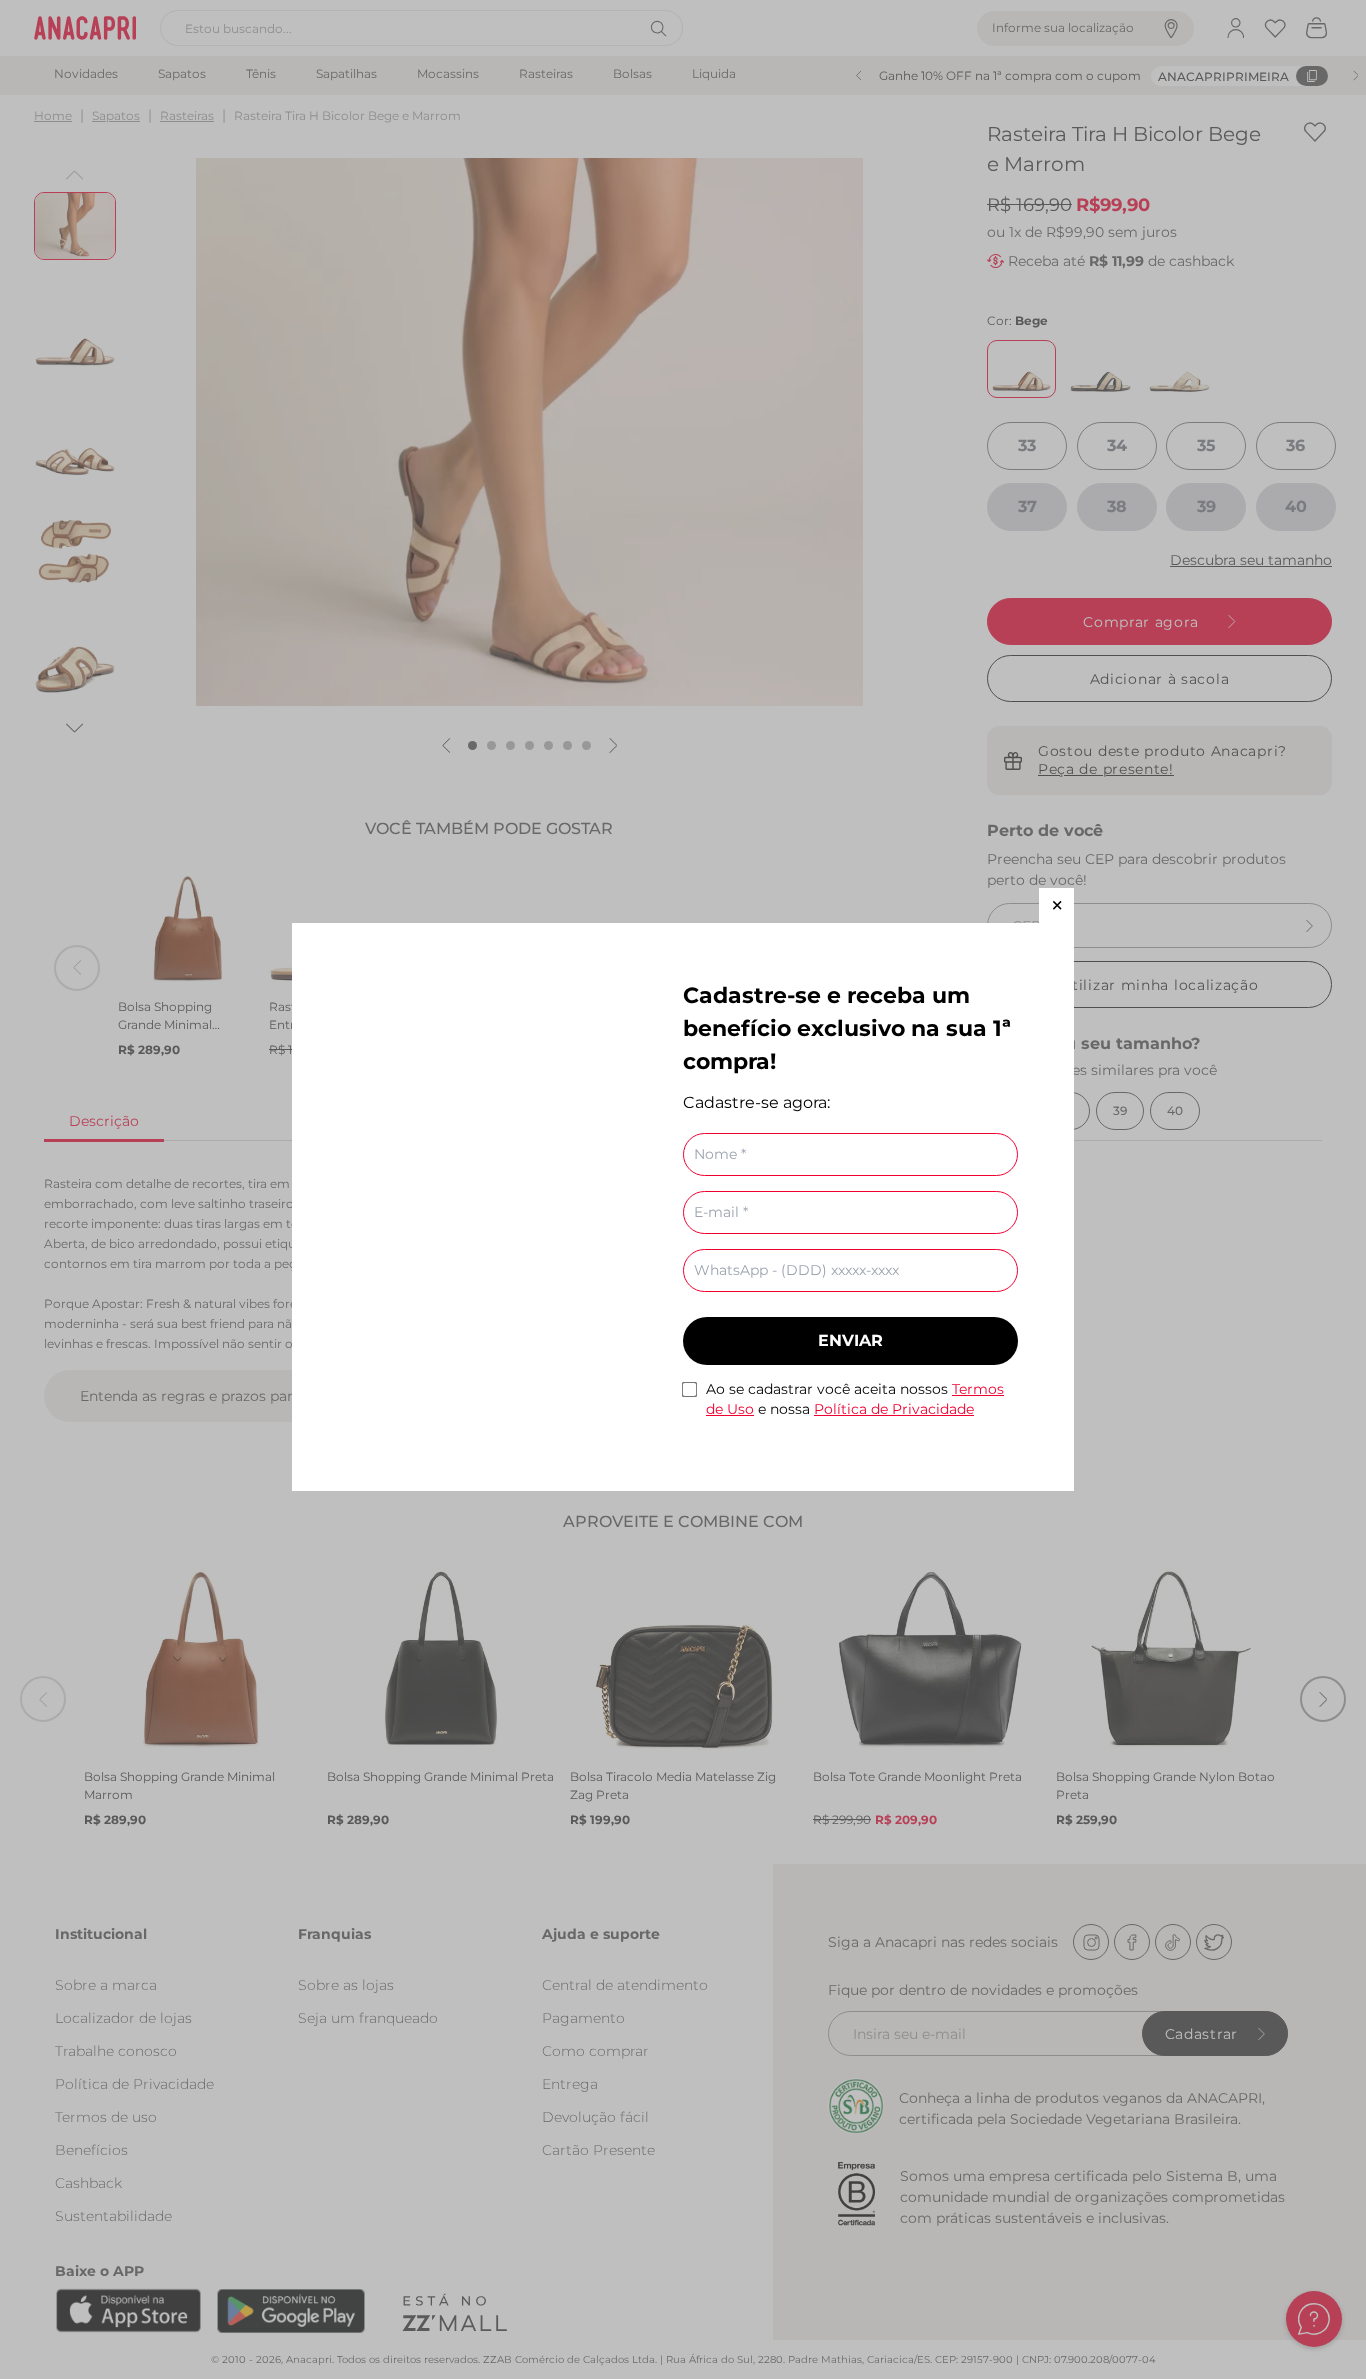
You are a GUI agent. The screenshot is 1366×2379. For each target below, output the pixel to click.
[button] (1056, 905)
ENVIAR (850, 1340)
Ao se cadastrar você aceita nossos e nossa (855, 1399)
